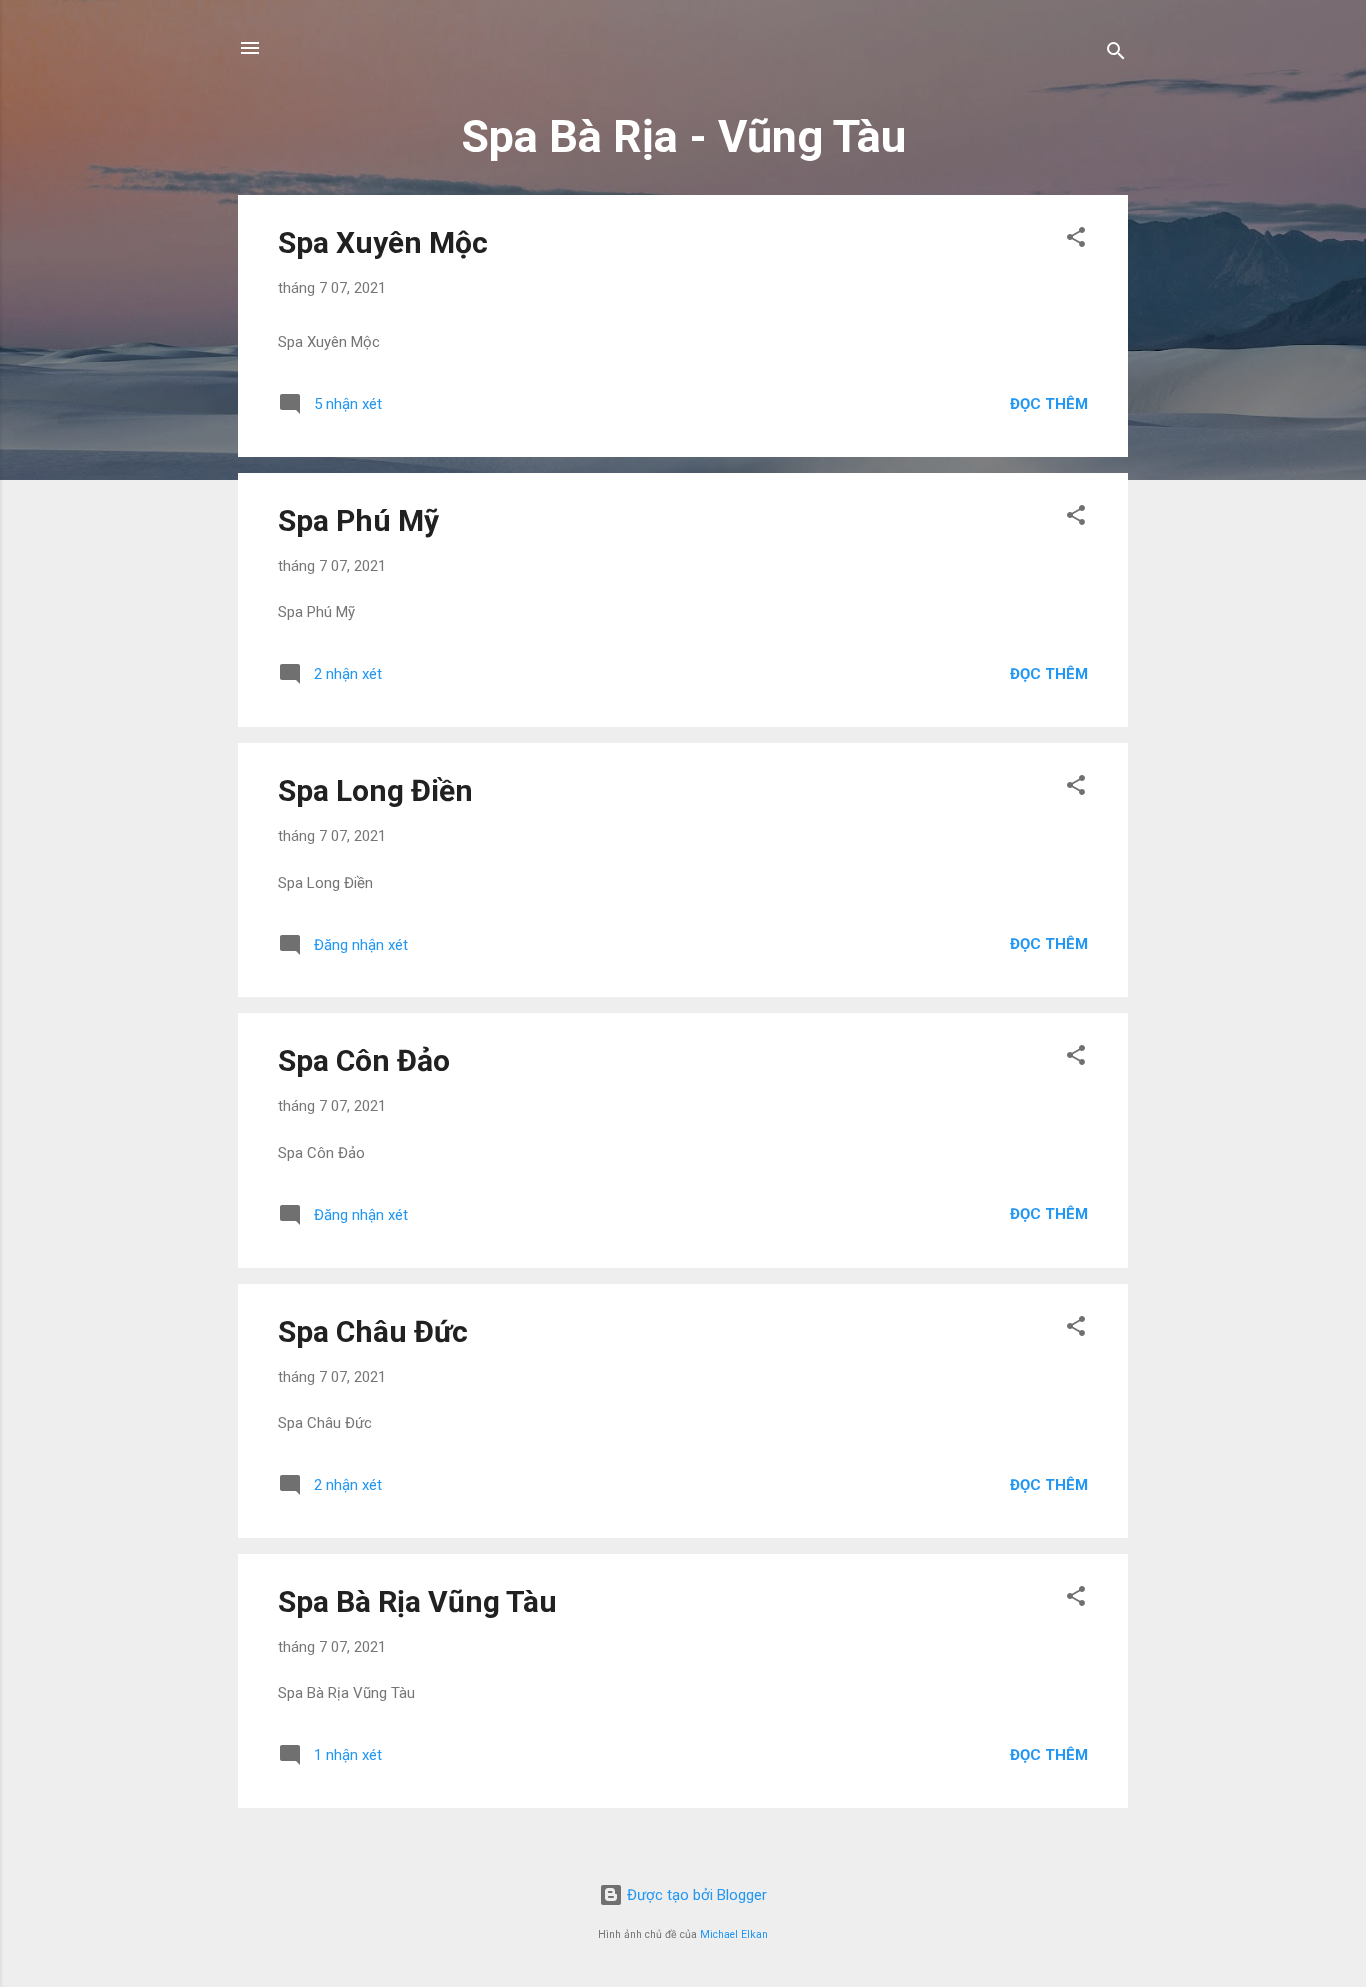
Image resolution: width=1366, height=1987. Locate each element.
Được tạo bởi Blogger (695, 1895)
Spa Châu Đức (373, 1331)
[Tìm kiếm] (1116, 54)
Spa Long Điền (375, 790)
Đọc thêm (1049, 404)
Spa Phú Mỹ (358, 520)
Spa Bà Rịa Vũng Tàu (417, 1601)
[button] (1076, 240)
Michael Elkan (734, 1934)
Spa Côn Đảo (364, 1060)
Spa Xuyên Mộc (383, 242)
